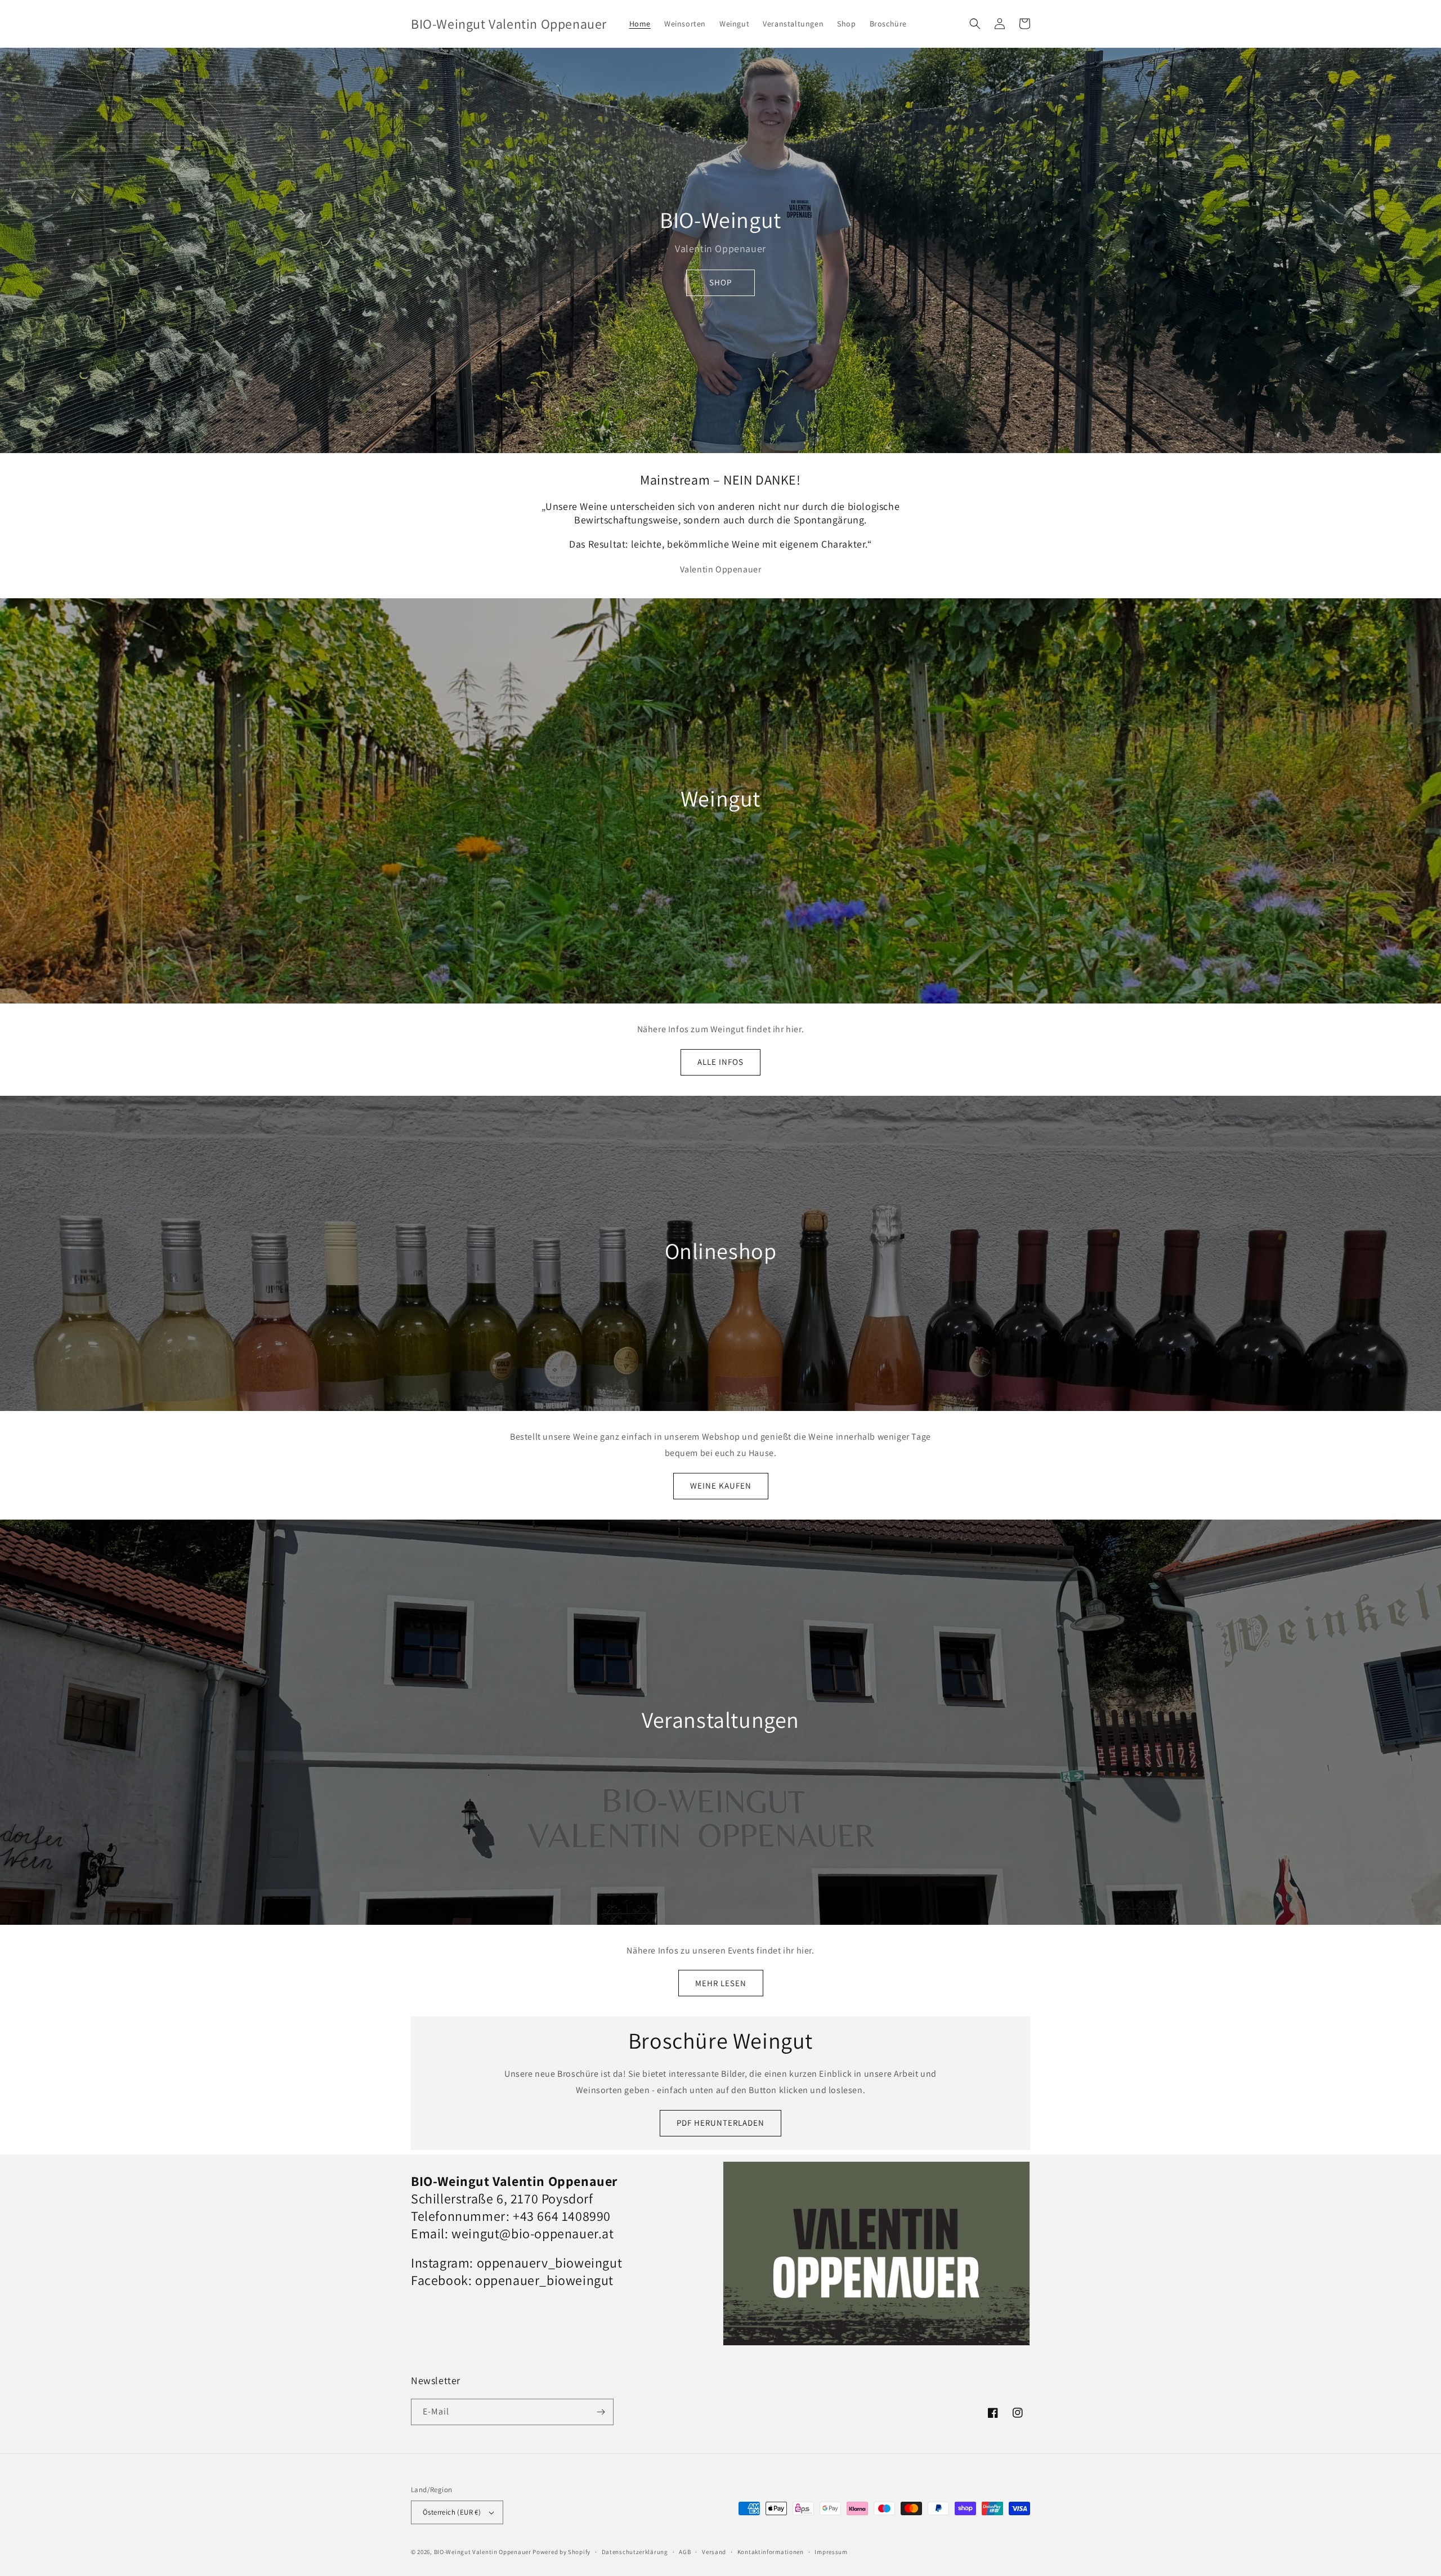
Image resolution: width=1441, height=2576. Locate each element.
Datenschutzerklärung (635, 2552)
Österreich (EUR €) (452, 2512)
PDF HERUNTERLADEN (720, 2123)
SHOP (720, 282)
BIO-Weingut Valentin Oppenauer (483, 2552)
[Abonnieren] (601, 2412)
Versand (714, 2552)
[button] (975, 24)
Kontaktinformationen (771, 2552)
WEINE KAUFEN (721, 1486)
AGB (685, 2552)
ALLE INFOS (720, 1062)
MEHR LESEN (721, 1983)
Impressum (831, 2552)
